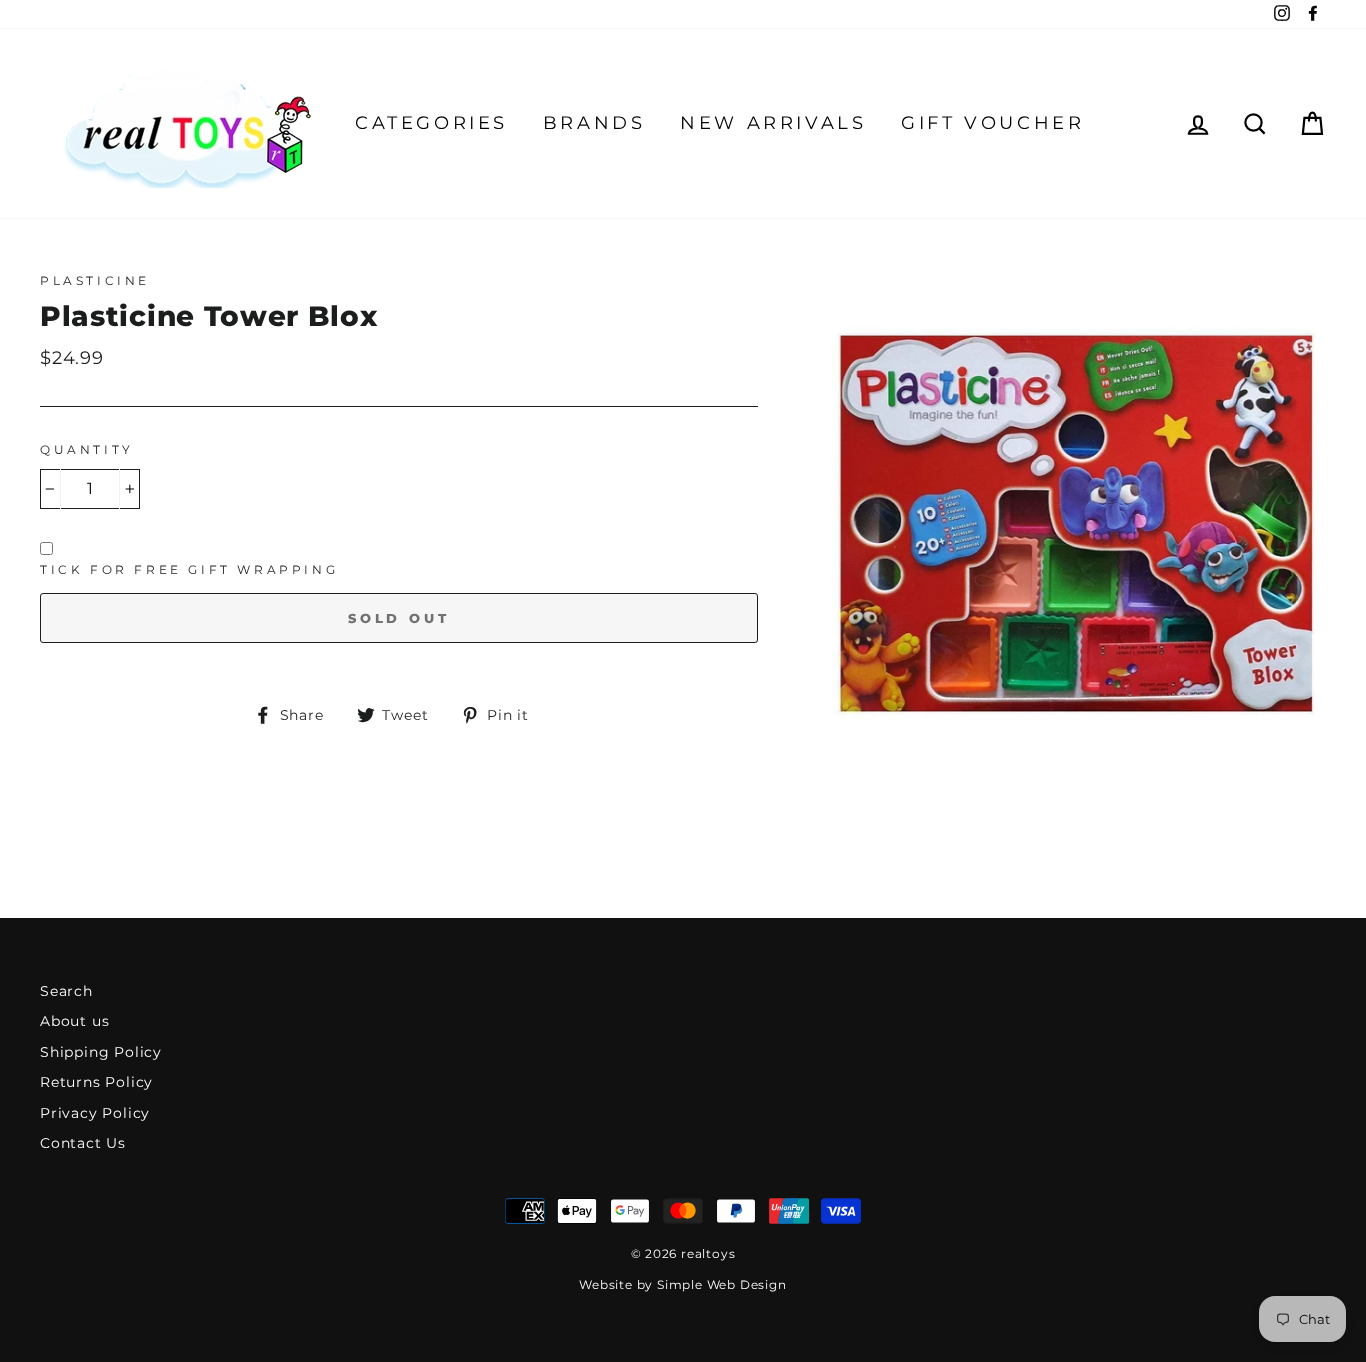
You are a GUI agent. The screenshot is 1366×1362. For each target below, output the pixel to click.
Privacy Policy (95, 1113)
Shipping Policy (101, 1052)
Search (66, 991)
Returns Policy (96, 1082)
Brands (594, 123)
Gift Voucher (992, 123)
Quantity (87, 449)
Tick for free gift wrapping (189, 569)
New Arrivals (773, 123)
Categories (431, 123)
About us (74, 1021)
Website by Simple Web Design (682, 1284)
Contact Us (83, 1143)
